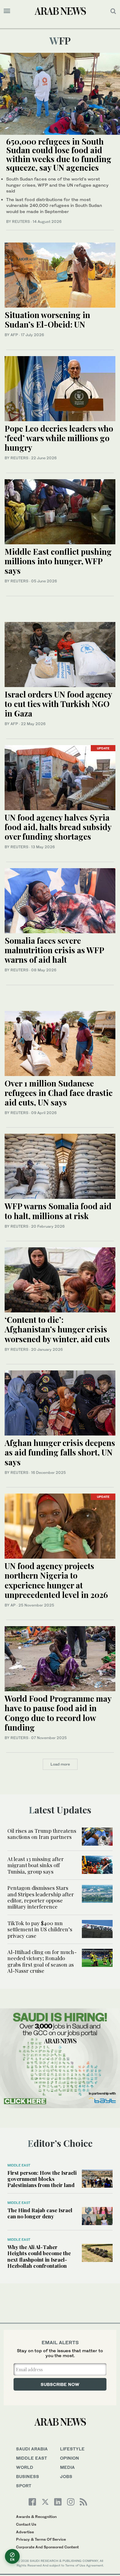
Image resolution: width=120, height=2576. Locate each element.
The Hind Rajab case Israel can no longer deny (40, 2213)
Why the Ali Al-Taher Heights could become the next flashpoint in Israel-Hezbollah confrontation (39, 2256)
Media (67, 2467)
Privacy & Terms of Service (41, 2539)
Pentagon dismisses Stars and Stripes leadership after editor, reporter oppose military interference (41, 1897)
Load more (60, 1764)
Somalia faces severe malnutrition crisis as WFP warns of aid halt (54, 950)
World (25, 2467)
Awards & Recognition (36, 2517)
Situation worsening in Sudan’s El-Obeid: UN (47, 320)
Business (28, 2476)
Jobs (66, 2476)
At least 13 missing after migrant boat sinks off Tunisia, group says (36, 1865)
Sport (24, 2486)
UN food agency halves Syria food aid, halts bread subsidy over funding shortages (58, 827)
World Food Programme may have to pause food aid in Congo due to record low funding (58, 1713)
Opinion (70, 2458)
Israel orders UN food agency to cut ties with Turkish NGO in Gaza (58, 704)
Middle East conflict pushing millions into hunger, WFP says (58, 561)
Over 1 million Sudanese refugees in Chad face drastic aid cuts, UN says (59, 1093)
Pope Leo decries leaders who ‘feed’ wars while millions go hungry (59, 438)
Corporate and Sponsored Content (47, 2547)
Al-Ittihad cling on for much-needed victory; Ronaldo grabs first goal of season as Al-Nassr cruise (42, 1961)
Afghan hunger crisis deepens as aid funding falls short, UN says (60, 1452)
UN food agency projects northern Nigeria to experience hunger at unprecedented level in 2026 (56, 1580)
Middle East (19, 2165)
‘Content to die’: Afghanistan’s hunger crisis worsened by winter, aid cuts (57, 1329)
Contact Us (26, 2524)
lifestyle (72, 2449)
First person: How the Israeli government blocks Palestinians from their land (42, 2179)
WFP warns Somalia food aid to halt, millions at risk (58, 1211)
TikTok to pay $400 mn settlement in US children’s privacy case (40, 1929)
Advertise (25, 2532)
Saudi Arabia (32, 2449)
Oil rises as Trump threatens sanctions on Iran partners (42, 1834)
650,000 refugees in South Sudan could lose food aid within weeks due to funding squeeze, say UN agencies (59, 155)
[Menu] (7, 11)
